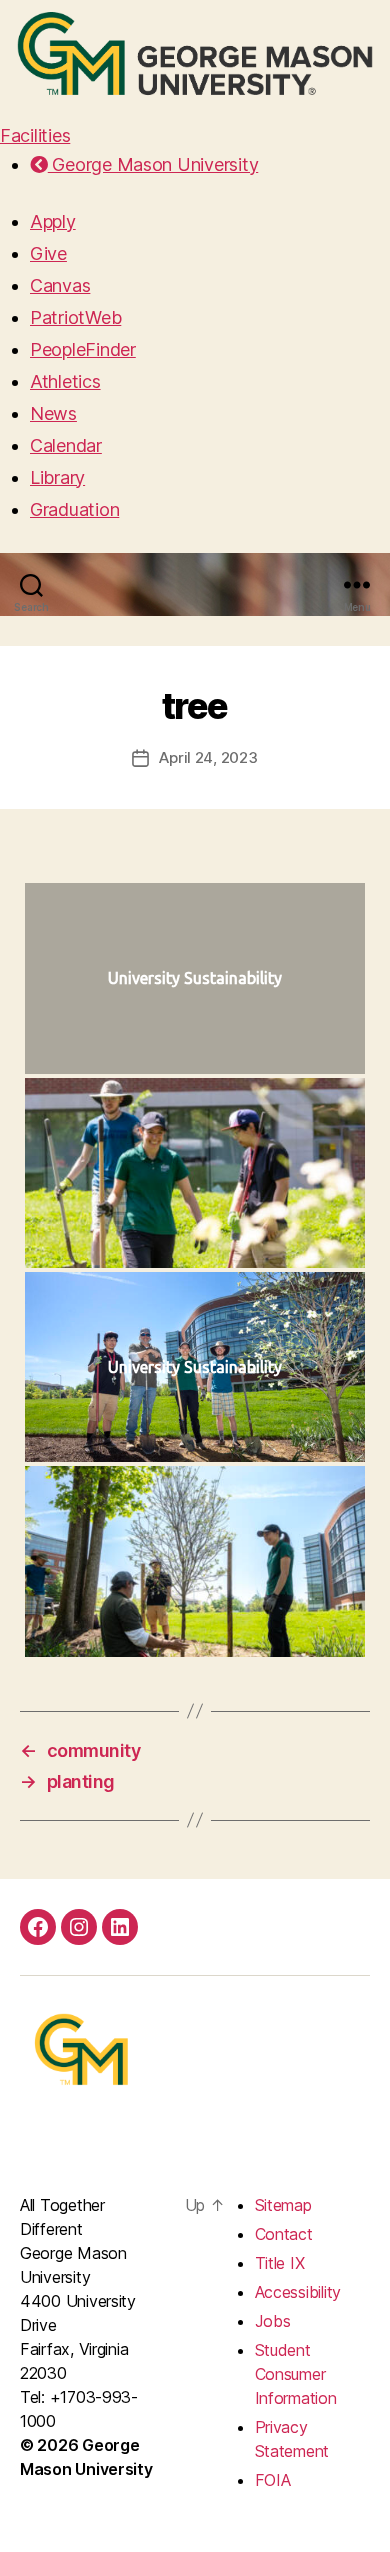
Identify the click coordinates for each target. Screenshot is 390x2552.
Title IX (280, 2263)
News (53, 413)
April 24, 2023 (208, 757)
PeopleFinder (83, 349)
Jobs (273, 2321)
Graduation (74, 509)
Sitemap (283, 2205)
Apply (53, 221)
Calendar (66, 445)
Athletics (65, 381)
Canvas (60, 285)
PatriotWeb (75, 317)
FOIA (273, 2480)
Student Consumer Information (296, 2374)
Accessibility (298, 2292)
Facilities (35, 135)
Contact (284, 2234)
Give (48, 253)
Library (57, 477)
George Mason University (153, 164)
